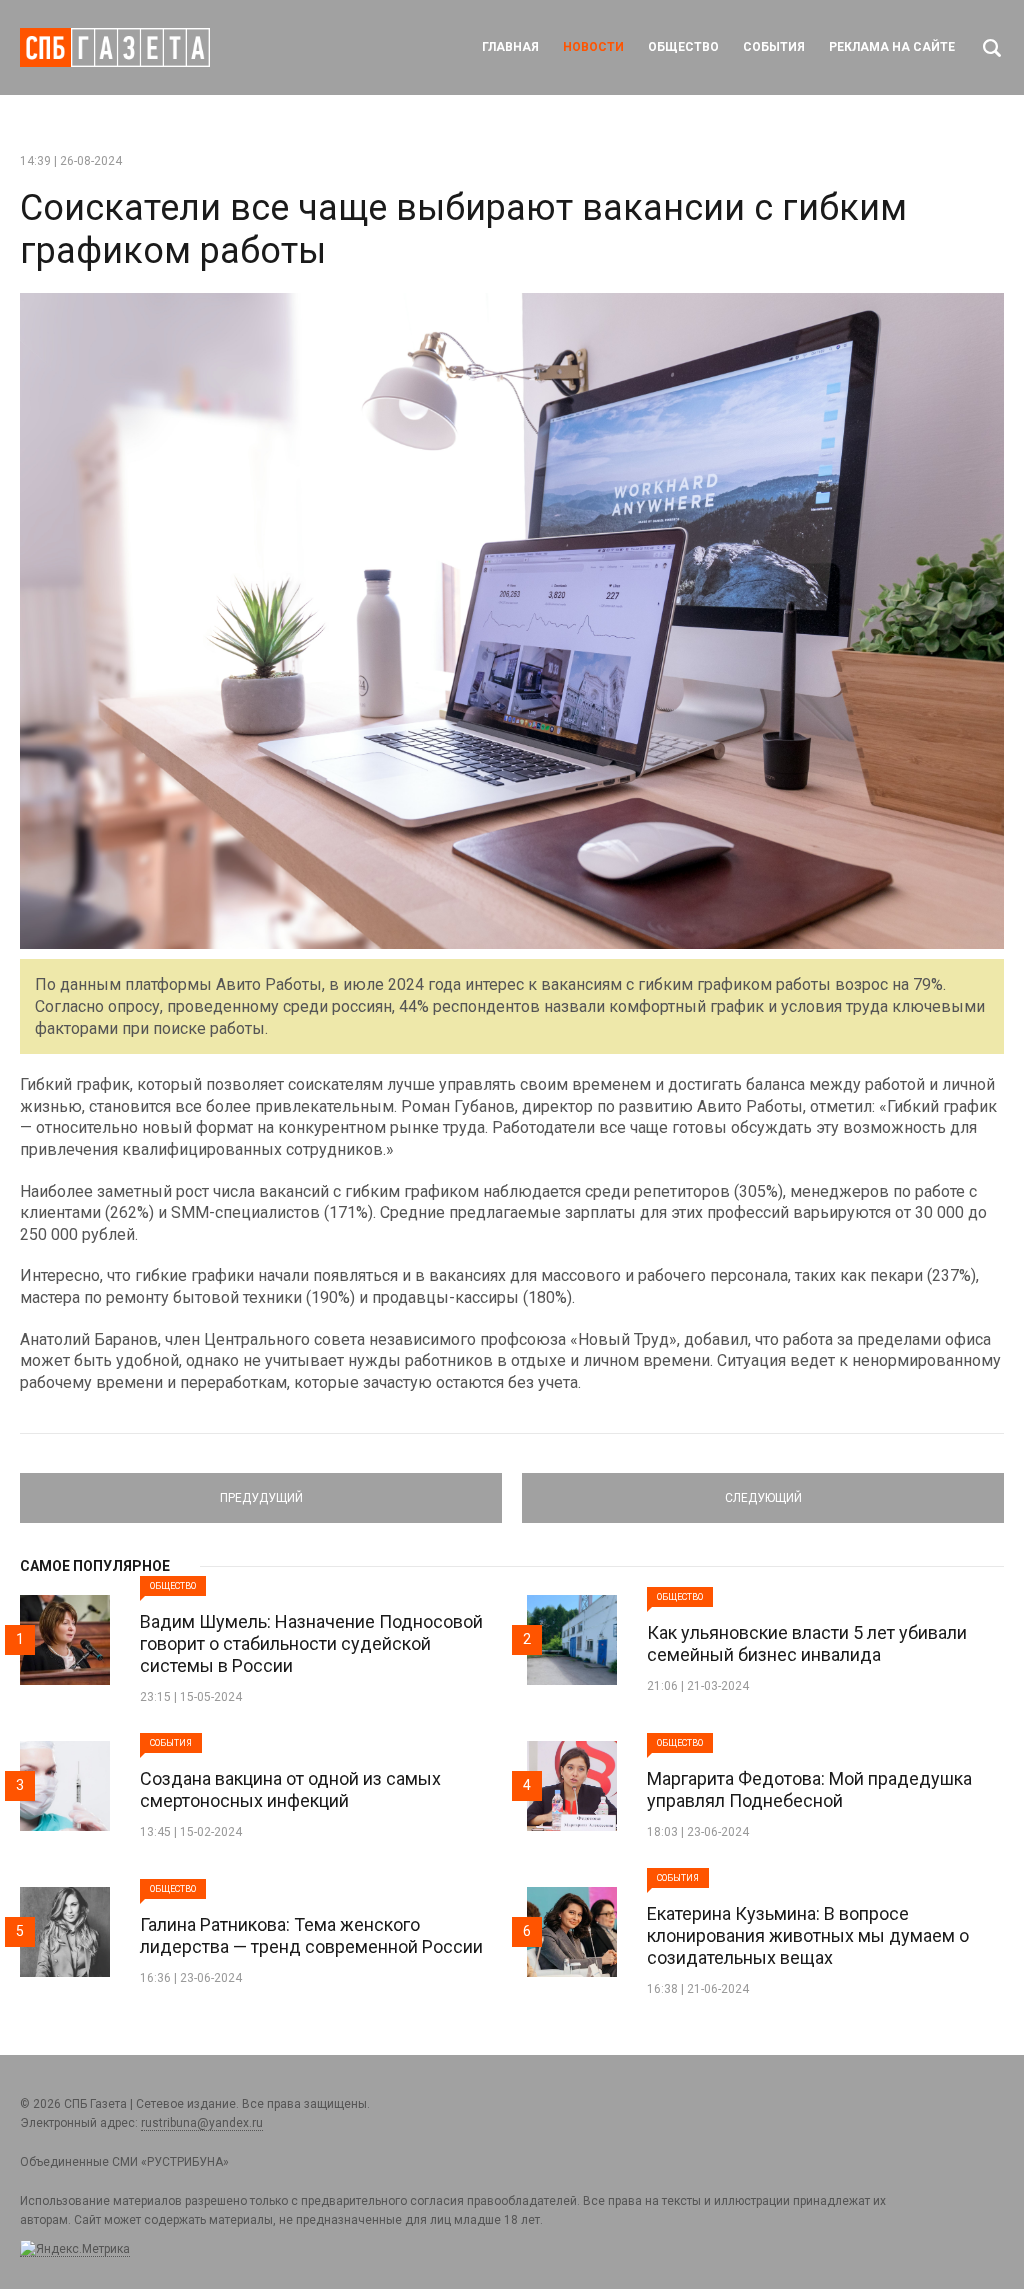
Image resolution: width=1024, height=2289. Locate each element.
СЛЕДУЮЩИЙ (763, 1489)
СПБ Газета (115, 47)
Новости (593, 47)
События (774, 47)
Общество (683, 47)
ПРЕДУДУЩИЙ (261, 1489)
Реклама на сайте (892, 47)
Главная (510, 47)
